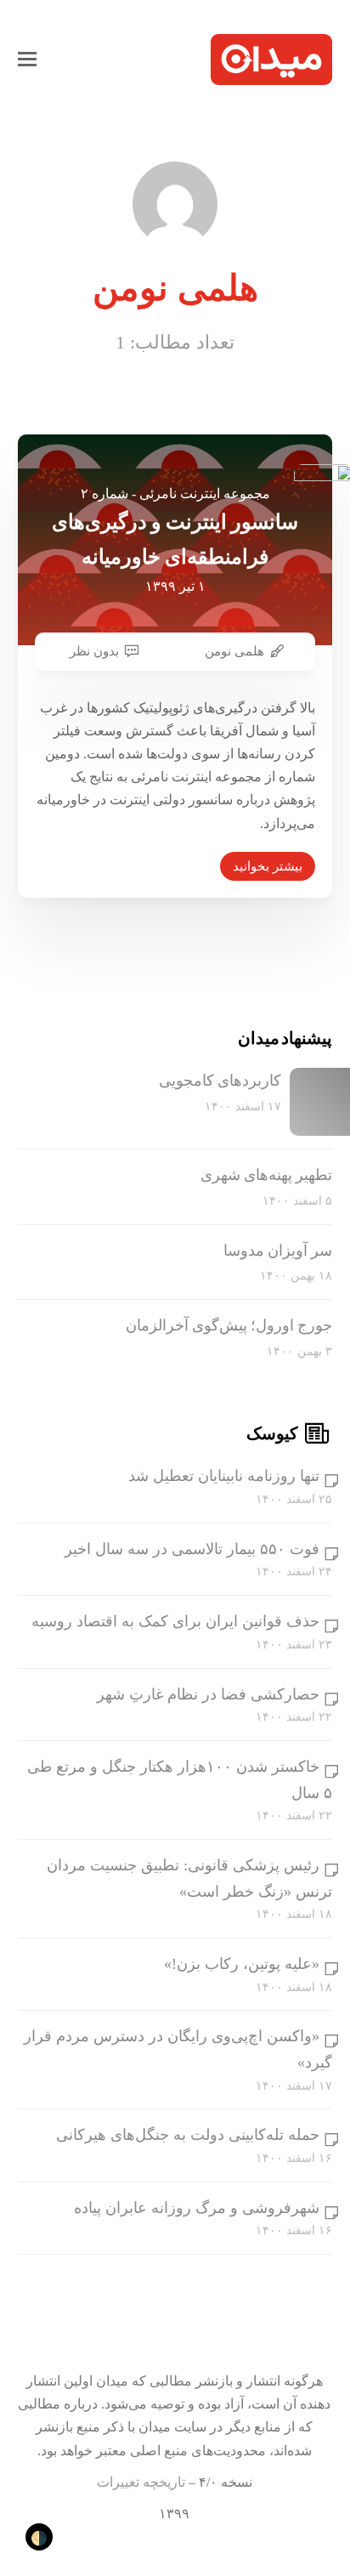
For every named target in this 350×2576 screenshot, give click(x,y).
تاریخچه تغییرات (141, 2482)
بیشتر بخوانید (268, 866)
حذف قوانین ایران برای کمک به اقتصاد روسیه (175, 1621)
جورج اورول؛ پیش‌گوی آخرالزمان (229, 1325)
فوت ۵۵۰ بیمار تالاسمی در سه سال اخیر (192, 1549)
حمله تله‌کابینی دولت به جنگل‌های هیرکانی (188, 2135)
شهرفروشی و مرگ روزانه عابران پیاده (197, 2208)
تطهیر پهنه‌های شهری (266, 1175)
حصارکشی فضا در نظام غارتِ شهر (208, 1694)
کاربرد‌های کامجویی (220, 1081)
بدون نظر (94, 651)
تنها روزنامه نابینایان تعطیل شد (224, 1476)
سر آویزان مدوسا (278, 1251)
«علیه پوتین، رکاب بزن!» (242, 1964)
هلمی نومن (234, 651)
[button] (27, 60)
